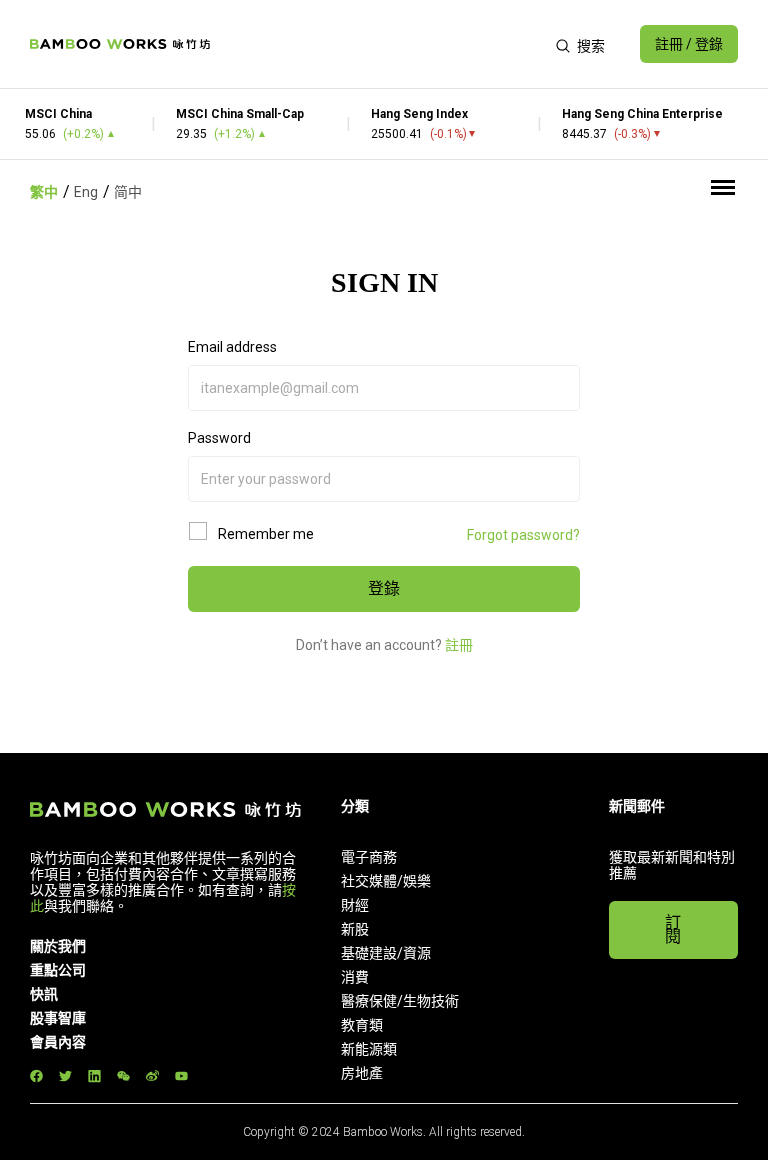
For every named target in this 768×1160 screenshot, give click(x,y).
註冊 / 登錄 (689, 44)
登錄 (384, 588)
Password (219, 438)
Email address (232, 347)
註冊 (459, 645)
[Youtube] (181, 1076)
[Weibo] (152, 1076)
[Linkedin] (94, 1076)
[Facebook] (36, 1076)
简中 (128, 192)
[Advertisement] (382, 44)
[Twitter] (65, 1076)
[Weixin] (123, 1076)
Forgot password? (523, 535)
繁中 (44, 192)
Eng (86, 192)
